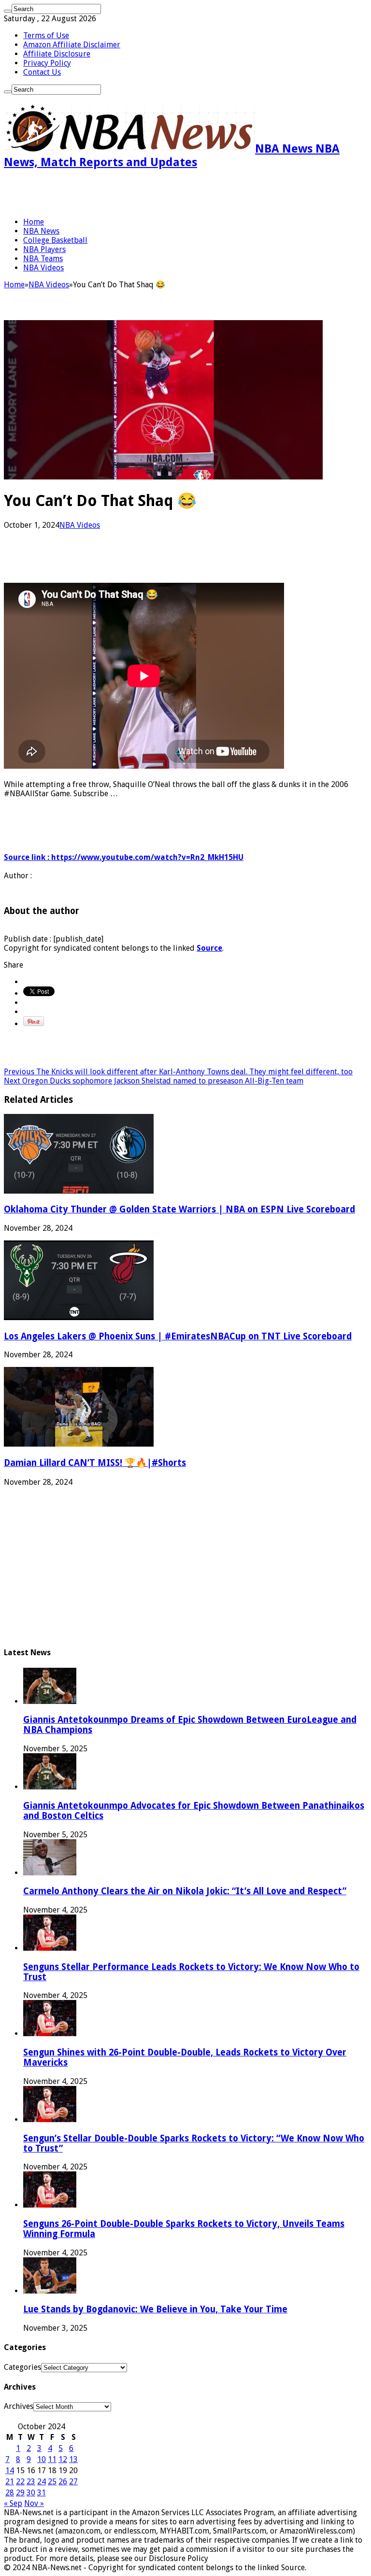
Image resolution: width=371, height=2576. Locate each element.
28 (10, 2493)
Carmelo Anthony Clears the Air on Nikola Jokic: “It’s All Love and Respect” (185, 1891)
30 (31, 2493)
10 (42, 2459)
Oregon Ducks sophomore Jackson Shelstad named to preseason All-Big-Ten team (154, 1081)
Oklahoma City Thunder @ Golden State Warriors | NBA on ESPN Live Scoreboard (179, 1209)
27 (73, 2482)
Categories (22, 2367)
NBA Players (44, 249)
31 (42, 2493)
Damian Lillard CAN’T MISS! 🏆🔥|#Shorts (95, 1463)
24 (42, 2482)
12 (63, 2459)
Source (209, 948)
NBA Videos (43, 268)
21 (10, 2482)
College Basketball (55, 240)
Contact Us (42, 72)
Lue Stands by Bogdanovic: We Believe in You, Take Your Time (155, 2309)
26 (63, 2482)
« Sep (13, 2503)
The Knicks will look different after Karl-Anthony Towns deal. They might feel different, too (178, 1072)
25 (52, 2482)
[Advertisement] (117, 193)
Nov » (34, 2503)
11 (52, 2459)
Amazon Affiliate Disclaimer (72, 45)
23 (31, 2482)
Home (34, 222)
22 (20, 2482)
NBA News (41, 231)
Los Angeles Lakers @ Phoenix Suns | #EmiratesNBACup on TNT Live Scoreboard (178, 1336)
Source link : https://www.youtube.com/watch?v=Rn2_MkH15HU (124, 857)
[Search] (8, 11)
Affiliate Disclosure (57, 54)
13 (73, 2459)
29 (20, 2493)
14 (10, 2470)
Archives (19, 2406)
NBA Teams (43, 259)
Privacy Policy (47, 63)
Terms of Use (46, 35)
